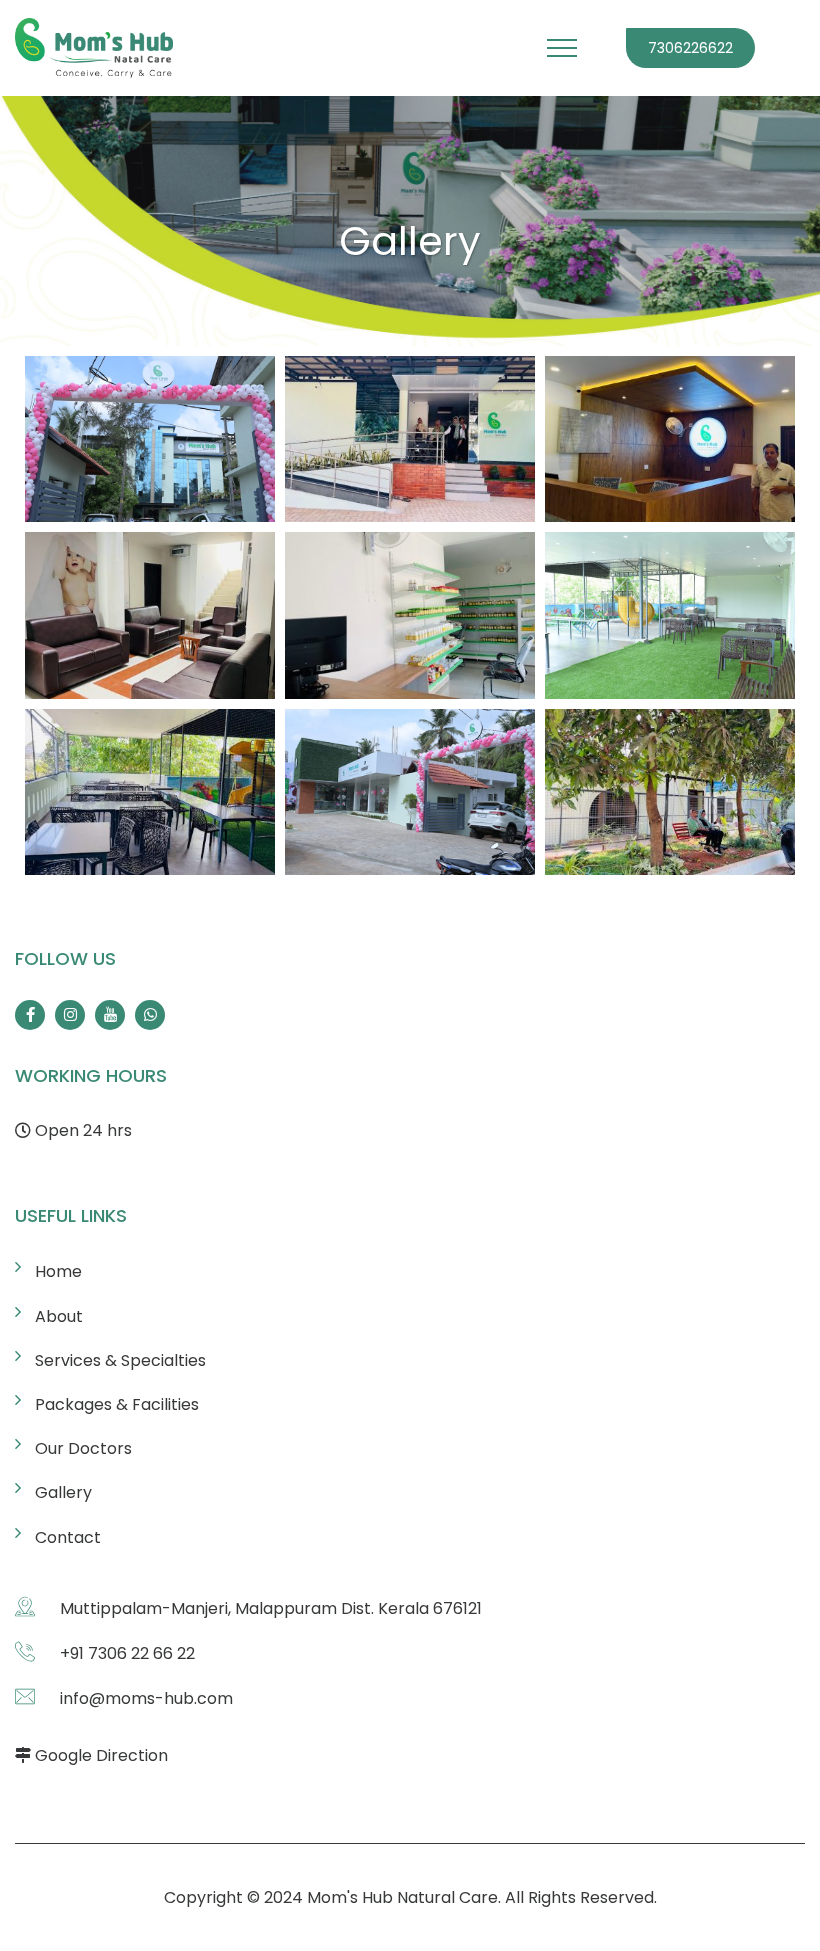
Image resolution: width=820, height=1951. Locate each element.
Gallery (63, 1492)
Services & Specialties (120, 1360)
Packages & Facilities (117, 1404)
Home (58, 1271)
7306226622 (690, 48)
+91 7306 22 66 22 (127, 1653)
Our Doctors (83, 1448)
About (59, 1316)
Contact (68, 1537)
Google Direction (101, 1755)
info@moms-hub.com (146, 1698)
